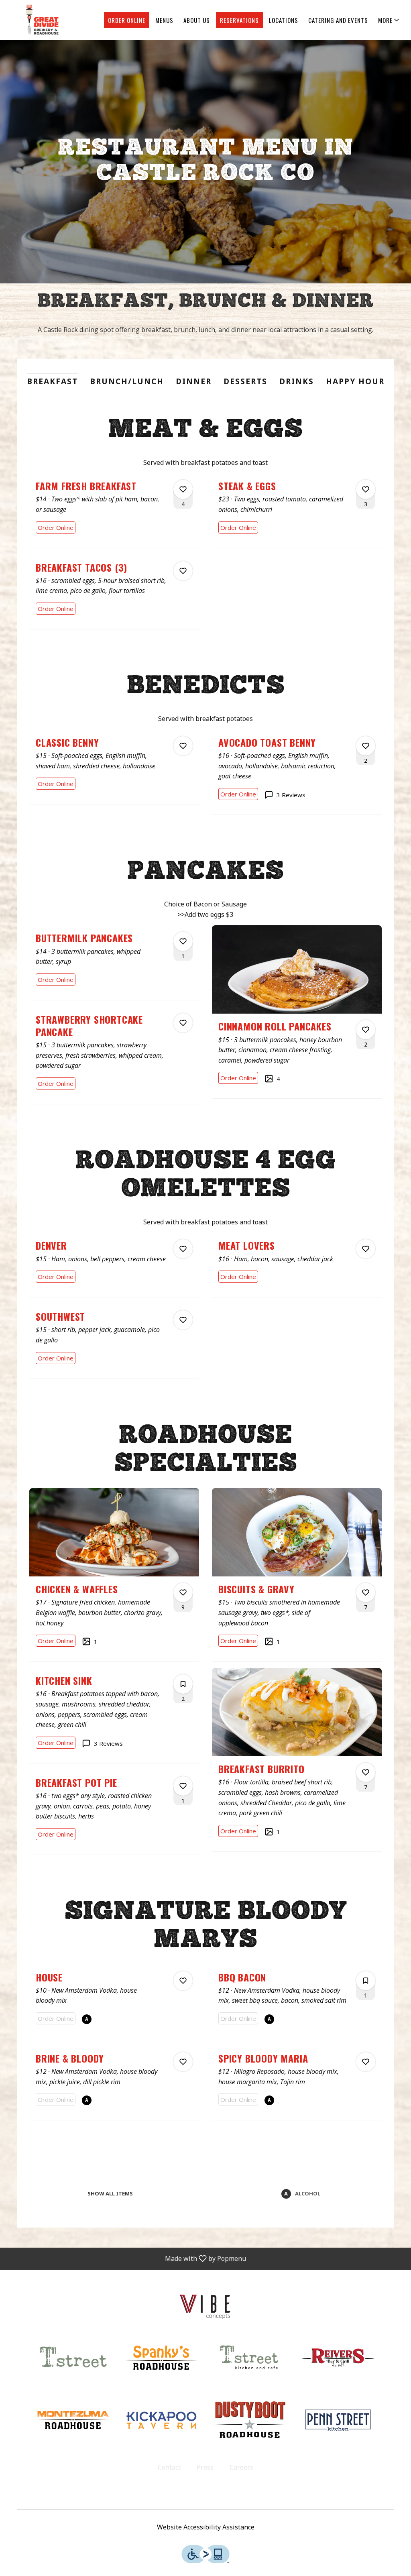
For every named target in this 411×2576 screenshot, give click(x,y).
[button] (389, 20)
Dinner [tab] (194, 381)
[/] (205, 2305)
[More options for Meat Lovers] (366, 1249)
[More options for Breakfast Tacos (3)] (183, 571)
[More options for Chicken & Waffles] (183, 1592)
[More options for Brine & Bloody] (183, 2062)
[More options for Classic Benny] (183, 746)
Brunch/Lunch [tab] (127, 381)
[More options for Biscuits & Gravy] (366, 1592)
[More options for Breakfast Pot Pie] (183, 1786)
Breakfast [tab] (52, 381)
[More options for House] (183, 1981)
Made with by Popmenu (126, 2258)
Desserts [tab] (245, 381)
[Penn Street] (338, 2419)
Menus (164, 20)
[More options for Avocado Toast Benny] (366, 746)
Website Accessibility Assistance (206, 2527)
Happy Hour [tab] (355, 381)
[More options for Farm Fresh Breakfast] (183, 489)
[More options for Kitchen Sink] (183, 1684)
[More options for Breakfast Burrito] (366, 1772)
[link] (56, 527)
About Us (197, 20)
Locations (284, 20)
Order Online (127, 20)
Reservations (239, 20)
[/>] (250, 2357)
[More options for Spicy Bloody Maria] (366, 2062)
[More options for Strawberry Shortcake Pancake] (183, 1023)
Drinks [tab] (297, 381)
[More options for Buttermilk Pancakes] (183, 941)
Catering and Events (338, 20)
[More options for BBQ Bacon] (366, 1981)
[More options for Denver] (183, 1249)
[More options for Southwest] (183, 1320)
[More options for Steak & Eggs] (366, 489)
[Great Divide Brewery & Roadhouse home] (43, 20)
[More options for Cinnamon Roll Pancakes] (366, 1030)
